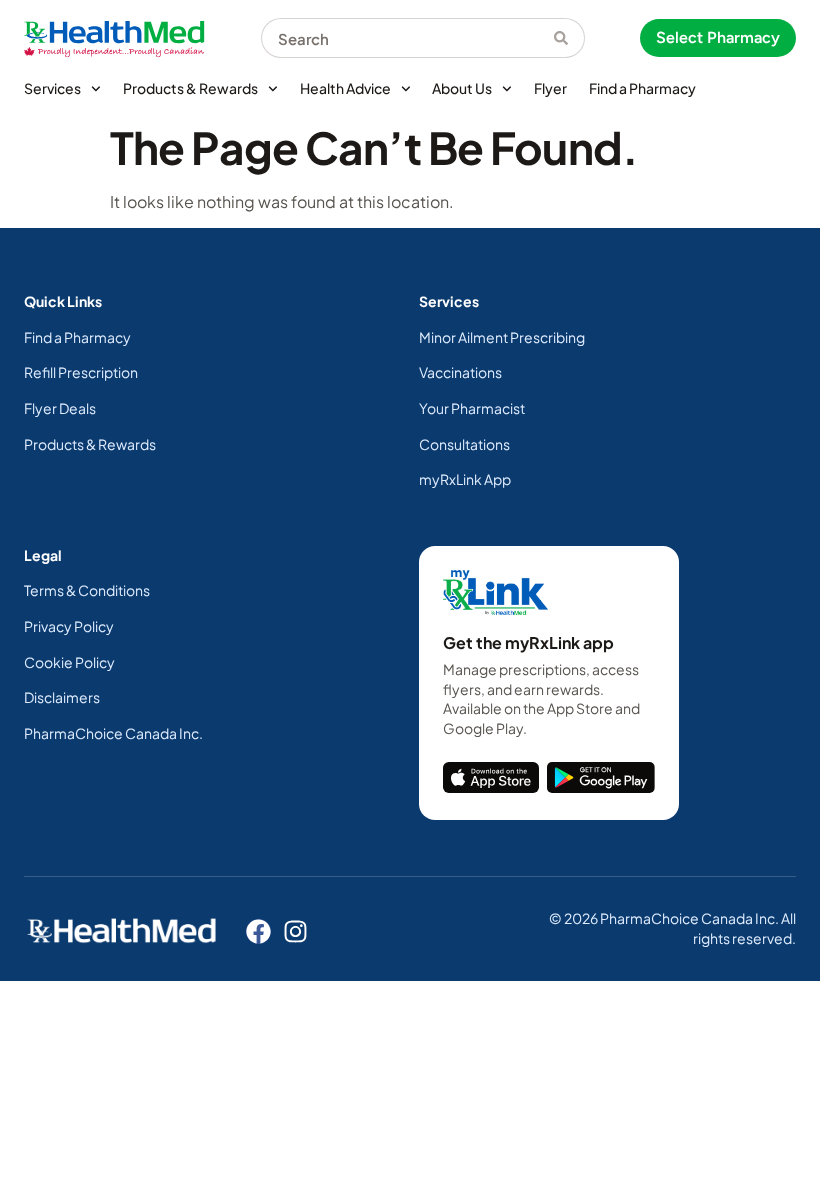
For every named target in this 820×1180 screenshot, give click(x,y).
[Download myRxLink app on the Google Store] (601, 777)
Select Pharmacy (718, 37)
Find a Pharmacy (642, 88)
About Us (462, 88)
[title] (491, 777)
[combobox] (407, 38)
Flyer (550, 88)
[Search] (569, 38)
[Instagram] (295, 931)
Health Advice (345, 88)
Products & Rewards (190, 88)
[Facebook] (258, 931)
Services (52, 88)
